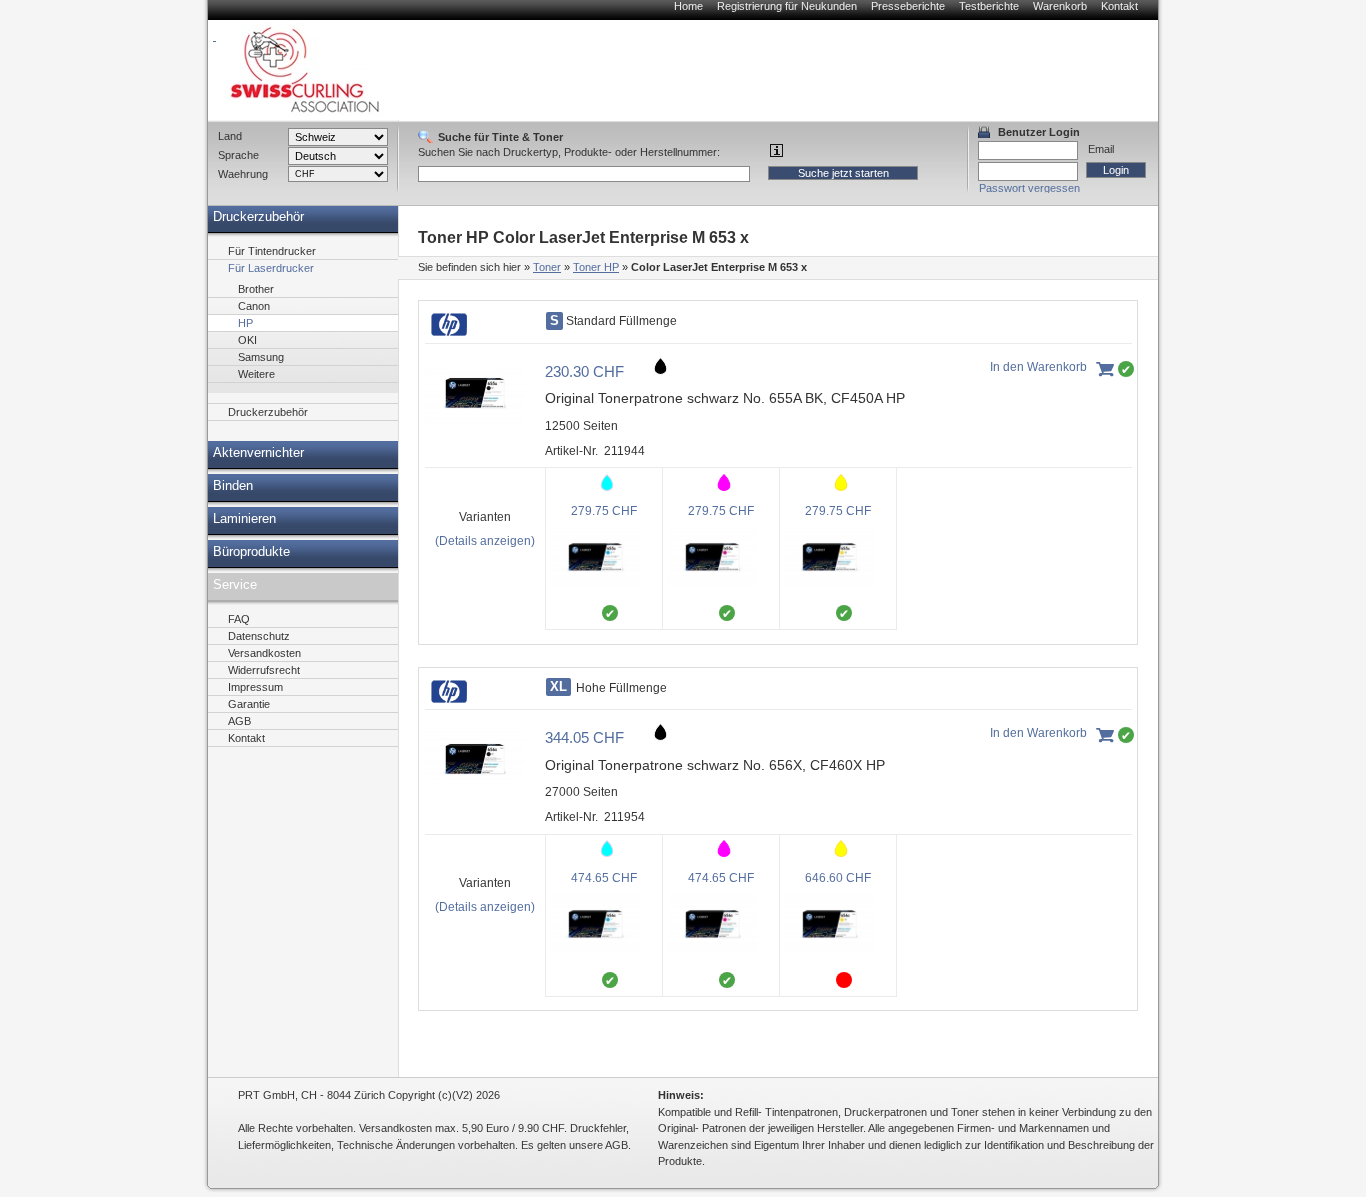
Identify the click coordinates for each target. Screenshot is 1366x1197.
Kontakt (1119, 6)
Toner (547, 267)
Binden (233, 486)
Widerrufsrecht (264, 670)
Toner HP (596, 267)
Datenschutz (259, 636)
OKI (247, 340)
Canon (254, 306)
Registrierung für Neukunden (787, 6)
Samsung (261, 357)
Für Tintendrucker (272, 251)
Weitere (256, 374)
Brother (256, 289)
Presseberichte (908, 6)
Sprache (238, 155)
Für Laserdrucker (271, 268)
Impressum (255, 687)
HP (245, 323)
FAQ (239, 619)
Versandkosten (264, 653)
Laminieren (244, 519)
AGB (239, 721)
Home (688, 6)
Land (230, 136)
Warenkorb (1060, 6)
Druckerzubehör (258, 217)
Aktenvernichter (258, 453)
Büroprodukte (251, 552)
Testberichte (989, 6)
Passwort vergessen (1029, 188)
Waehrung (243, 174)
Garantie (249, 704)
